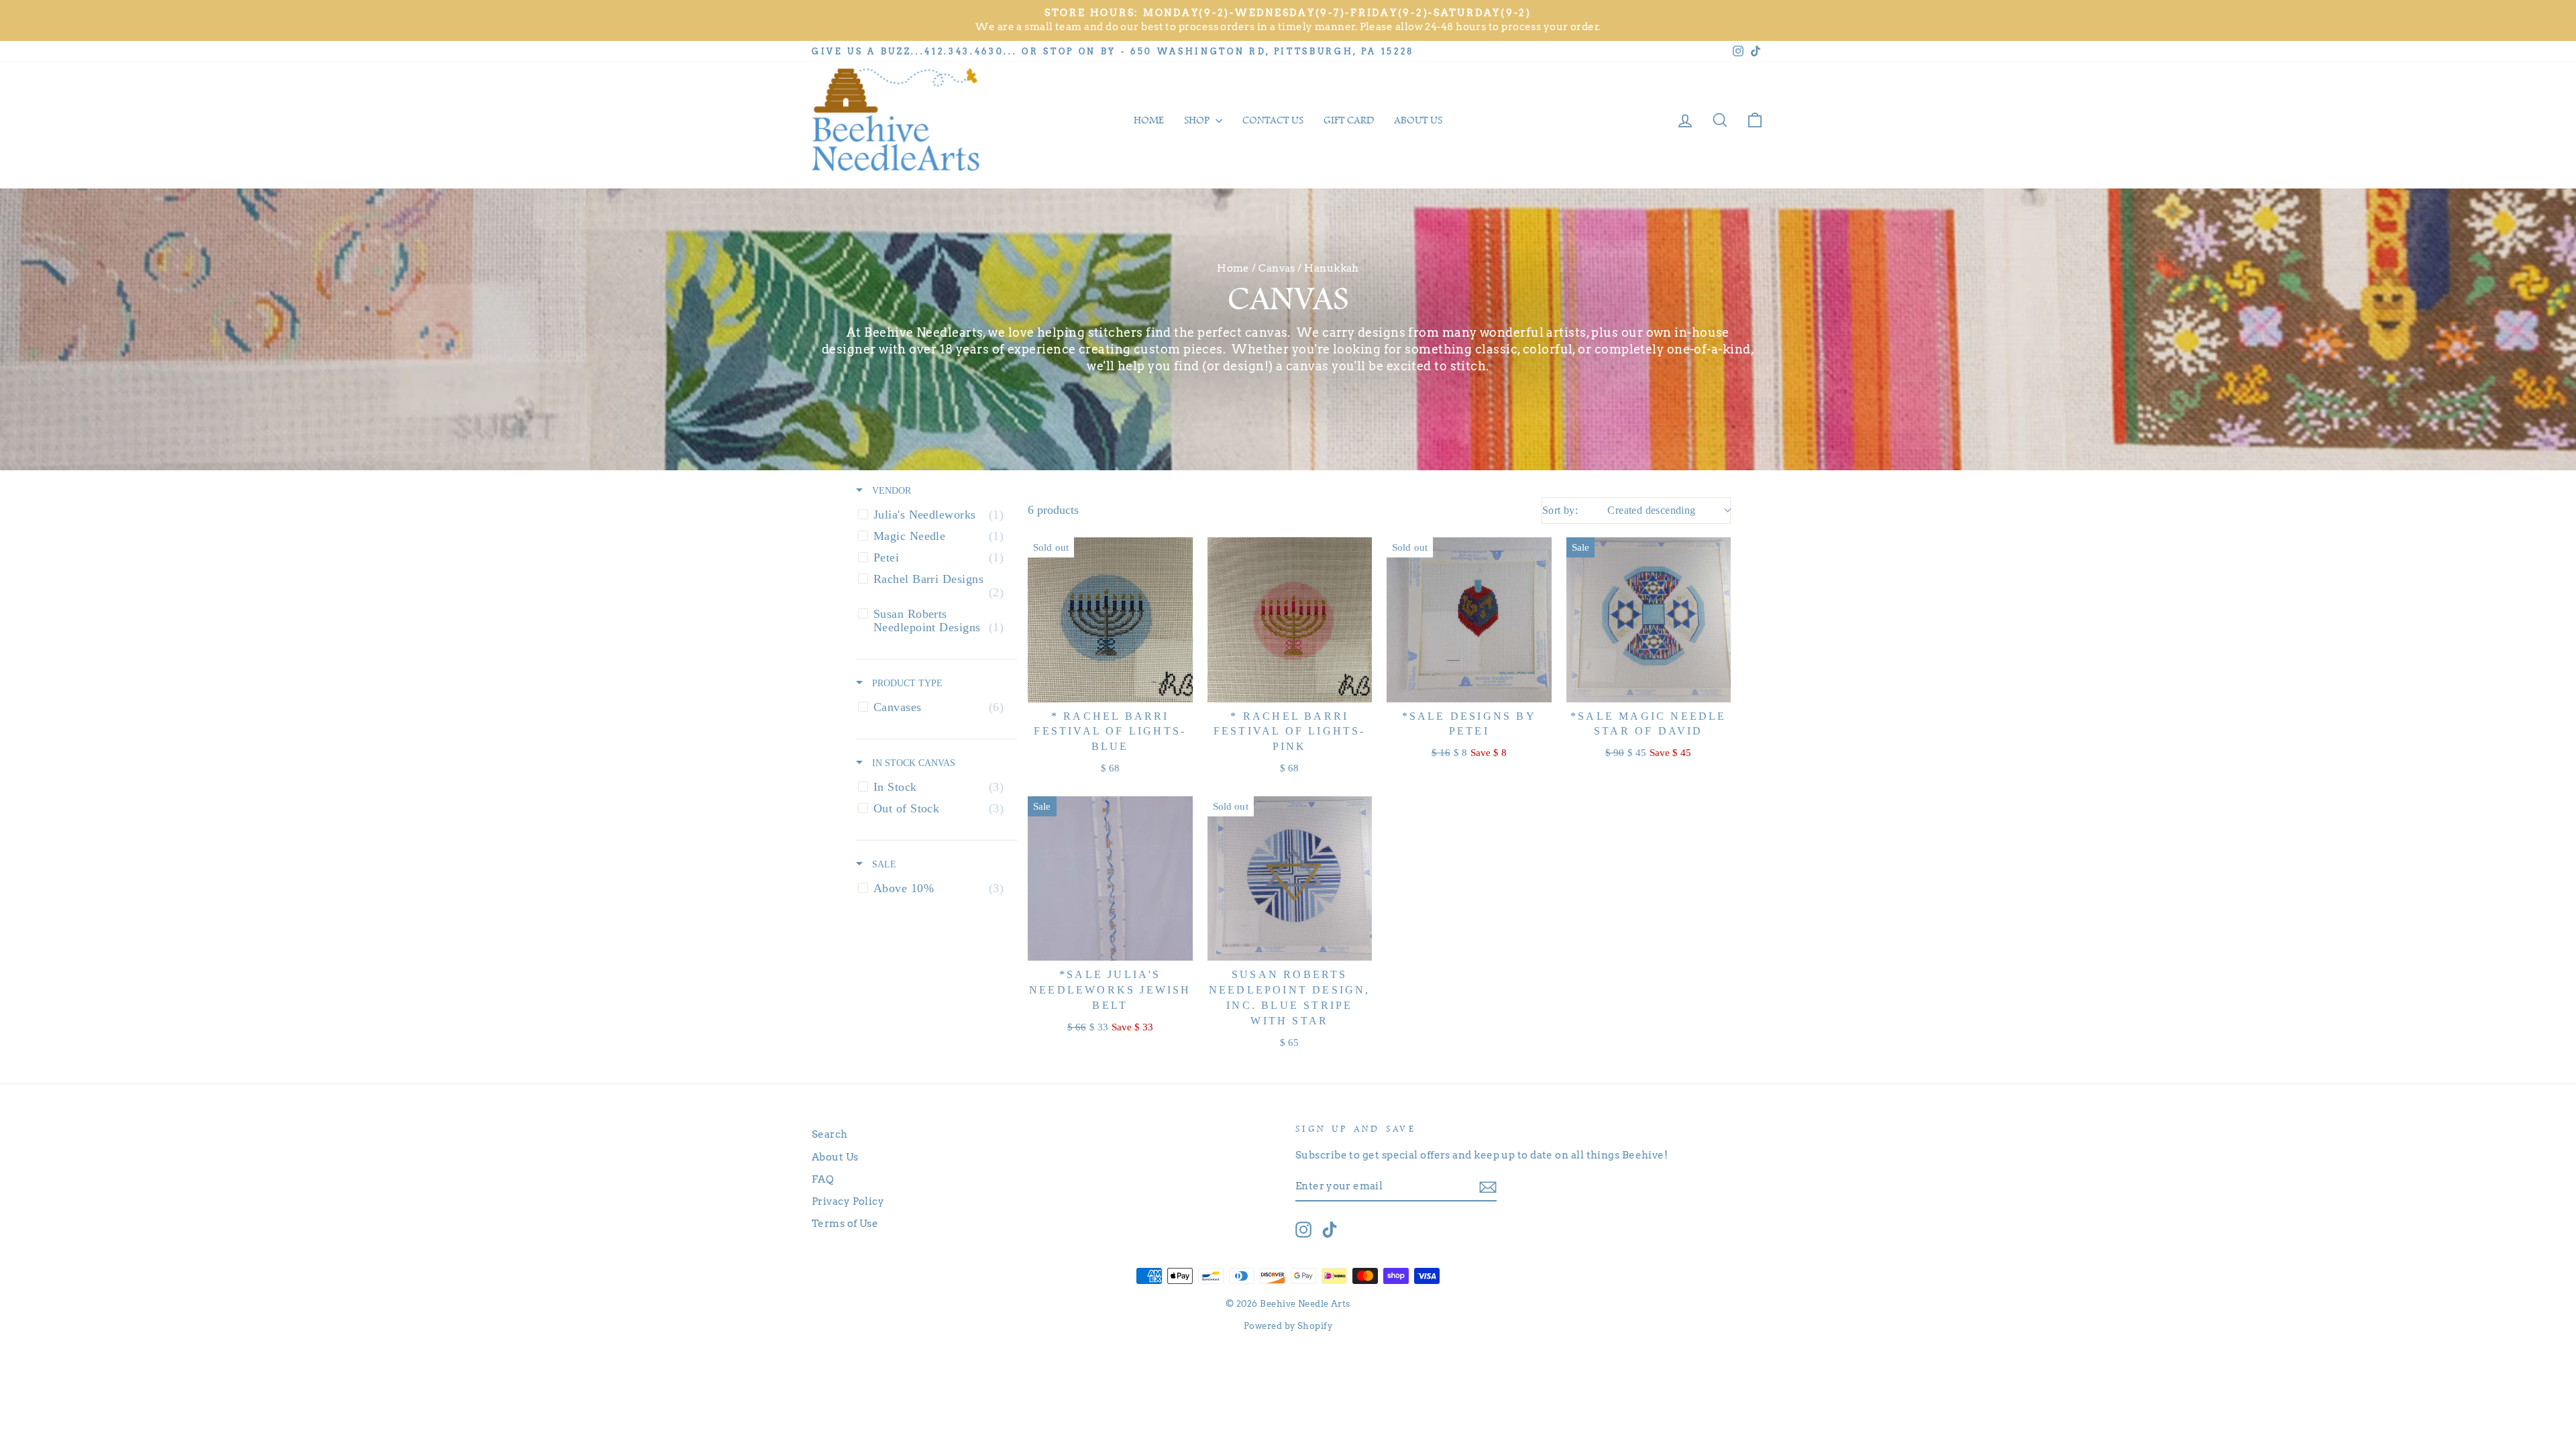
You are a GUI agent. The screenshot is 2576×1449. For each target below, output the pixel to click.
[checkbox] (934, 515)
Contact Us (1273, 120)
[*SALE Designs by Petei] (1469, 620)
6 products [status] (1053, 510)
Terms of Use (845, 1223)
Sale (883, 864)
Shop (1198, 120)
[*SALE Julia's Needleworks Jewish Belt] (1110, 879)
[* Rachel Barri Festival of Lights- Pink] (1290, 620)
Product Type (906, 683)
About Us (835, 1157)
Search (830, 1134)
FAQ (823, 1179)
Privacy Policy (848, 1201)
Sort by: (1619, 510)
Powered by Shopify (1288, 1326)
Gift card (1349, 120)
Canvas (1277, 268)
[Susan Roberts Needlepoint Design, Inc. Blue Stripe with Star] (1290, 879)
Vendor (890, 490)
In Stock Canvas (912, 763)
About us (1418, 120)
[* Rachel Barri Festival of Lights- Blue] (1110, 620)
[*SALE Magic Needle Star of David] (1649, 620)
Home (1149, 120)
